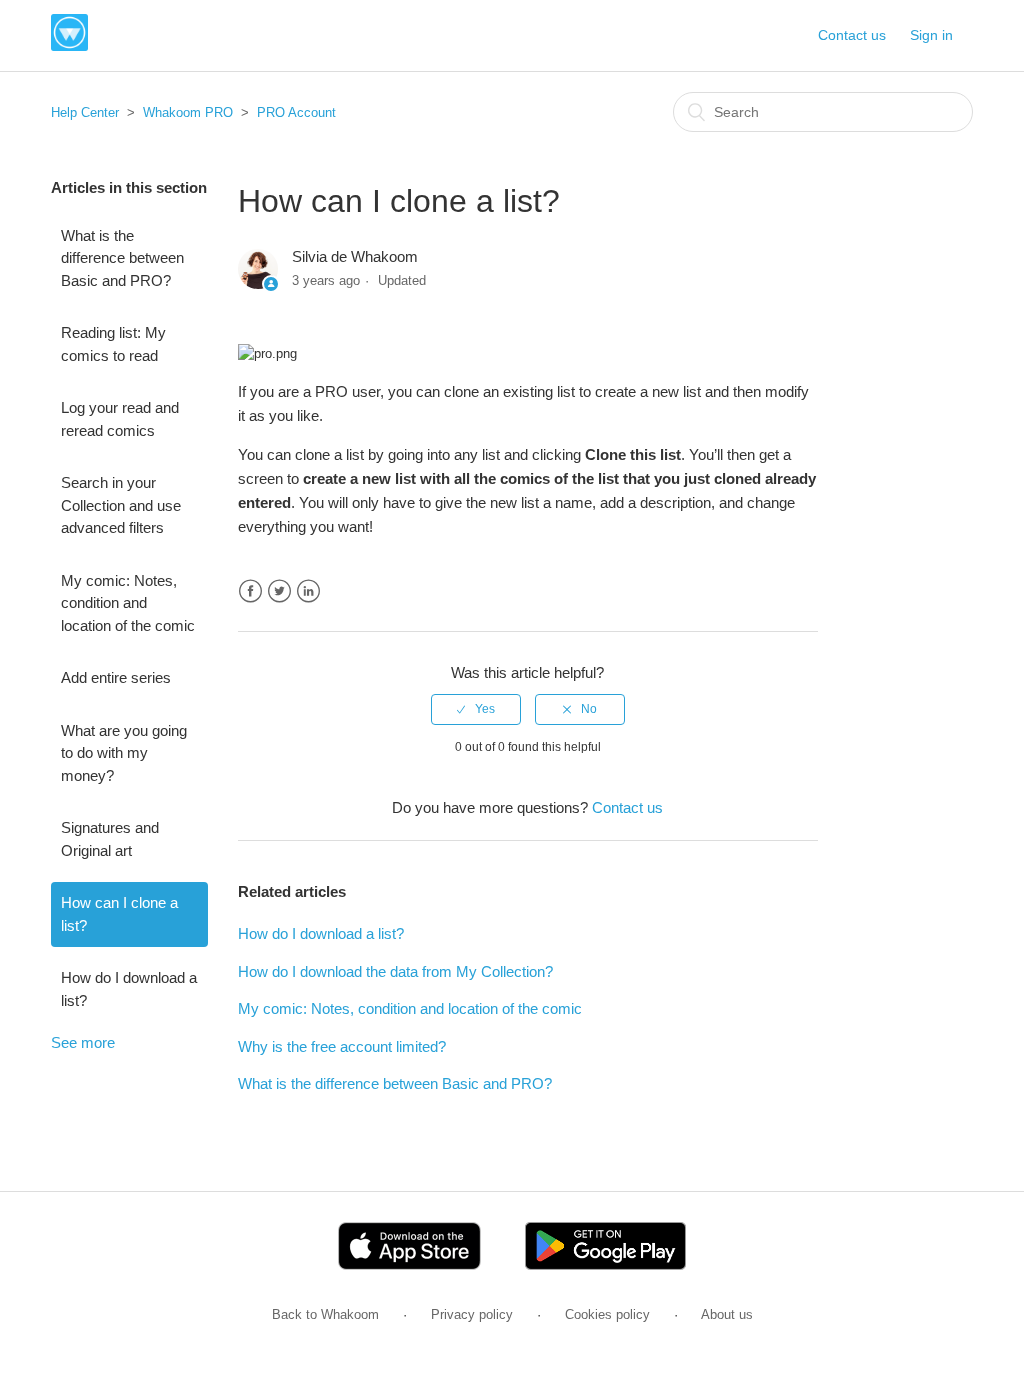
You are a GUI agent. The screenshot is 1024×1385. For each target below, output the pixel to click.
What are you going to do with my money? (124, 753)
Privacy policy (472, 1314)
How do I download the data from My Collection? (395, 971)
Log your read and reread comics (120, 419)
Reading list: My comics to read (113, 344)
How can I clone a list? (119, 914)
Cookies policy (607, 1314)
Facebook (250, 591)
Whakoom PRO (188, 112)
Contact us (852, 35)
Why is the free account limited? (342, 1046)
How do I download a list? (129, 989)
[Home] (69, 45)
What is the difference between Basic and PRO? (122, 258)
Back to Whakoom (325, 1314)
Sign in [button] (931, 35)
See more (83, 1042)
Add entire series (116, 677)
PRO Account (296, 112)
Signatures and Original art (110, 839)
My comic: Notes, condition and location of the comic (128, 603)
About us (727, 1314)
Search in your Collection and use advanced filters (121, 505)
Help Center (85, 112)
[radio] (476, 709)
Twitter (279, 591)
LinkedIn (308, 591)
